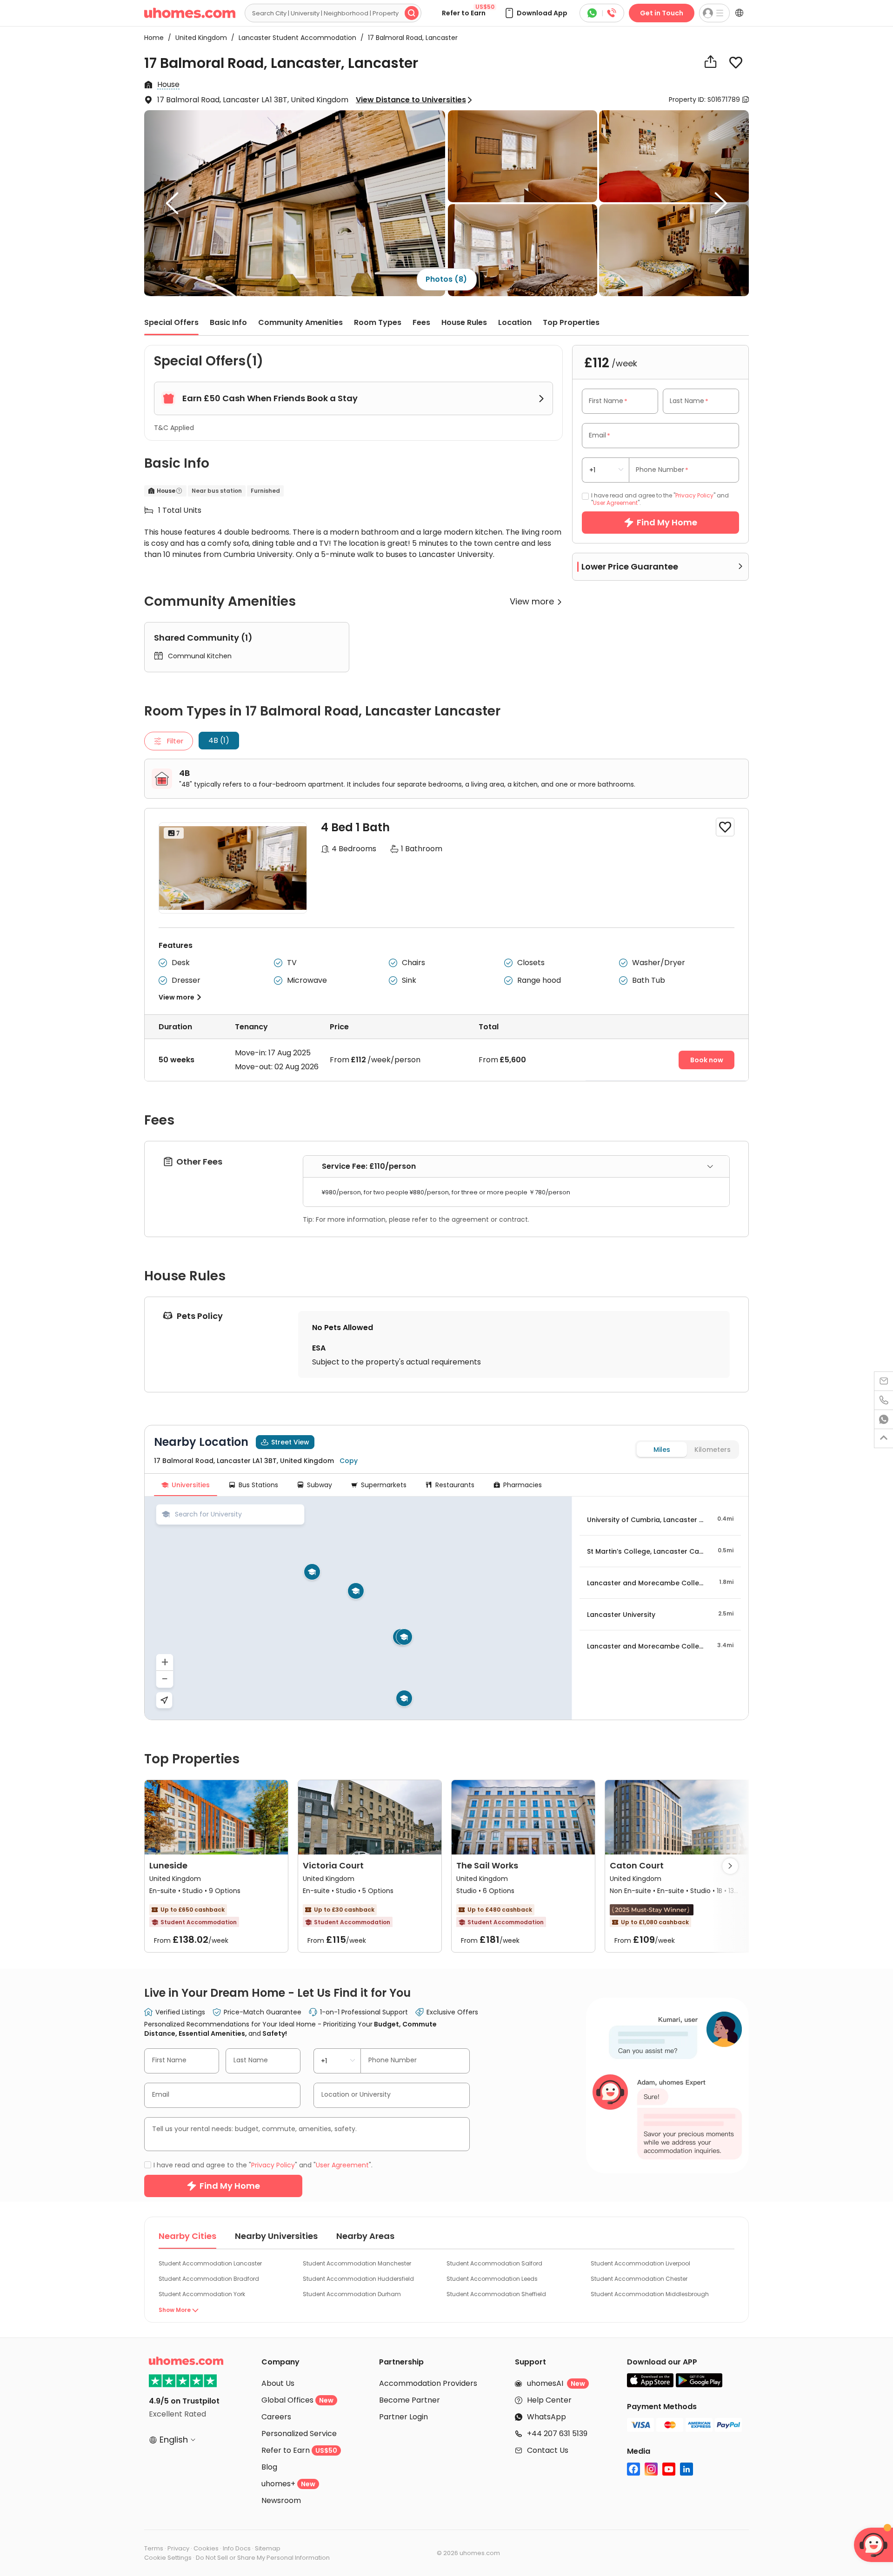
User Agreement (615, 503)
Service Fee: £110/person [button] (369, 1166)
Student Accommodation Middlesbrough (650, 2294)
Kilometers (713, 1450)
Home (154, 38)
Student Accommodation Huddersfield (358, 2279)
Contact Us (548, 2450)
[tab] (516, 1167)
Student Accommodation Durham (352, 2294)
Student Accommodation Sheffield (496, 2294)
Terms (154, 2548)
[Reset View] (164, 1700)
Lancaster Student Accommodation (295, 38)
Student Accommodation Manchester (357, 2263)
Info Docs (237, 2548)
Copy (349, 1461)
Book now (707, 1060)
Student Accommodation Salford (494, 2263)
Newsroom (281, 2500)
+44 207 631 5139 (557, 2434)
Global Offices (297, 2400)
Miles (662, 1450)
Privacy (178, 2548)
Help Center (549, 2400)
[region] (358, 1608)
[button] (536, 13)
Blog (269, 2467)
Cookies (206, 2548)
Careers (276, 2417)
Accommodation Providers (428, 2383)
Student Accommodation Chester (639, 2279)
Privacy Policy (694, 495)
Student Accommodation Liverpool (640, 2263)
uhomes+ (288, 2484)
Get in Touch (662, 13)
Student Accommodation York (202, 2294)
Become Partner (410, 2400)
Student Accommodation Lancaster (210, 2263)
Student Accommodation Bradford (209, 2279)
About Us (278, 2383)
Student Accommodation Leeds (492, 2279)
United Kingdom (198, 38)
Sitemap (268, 2548)
